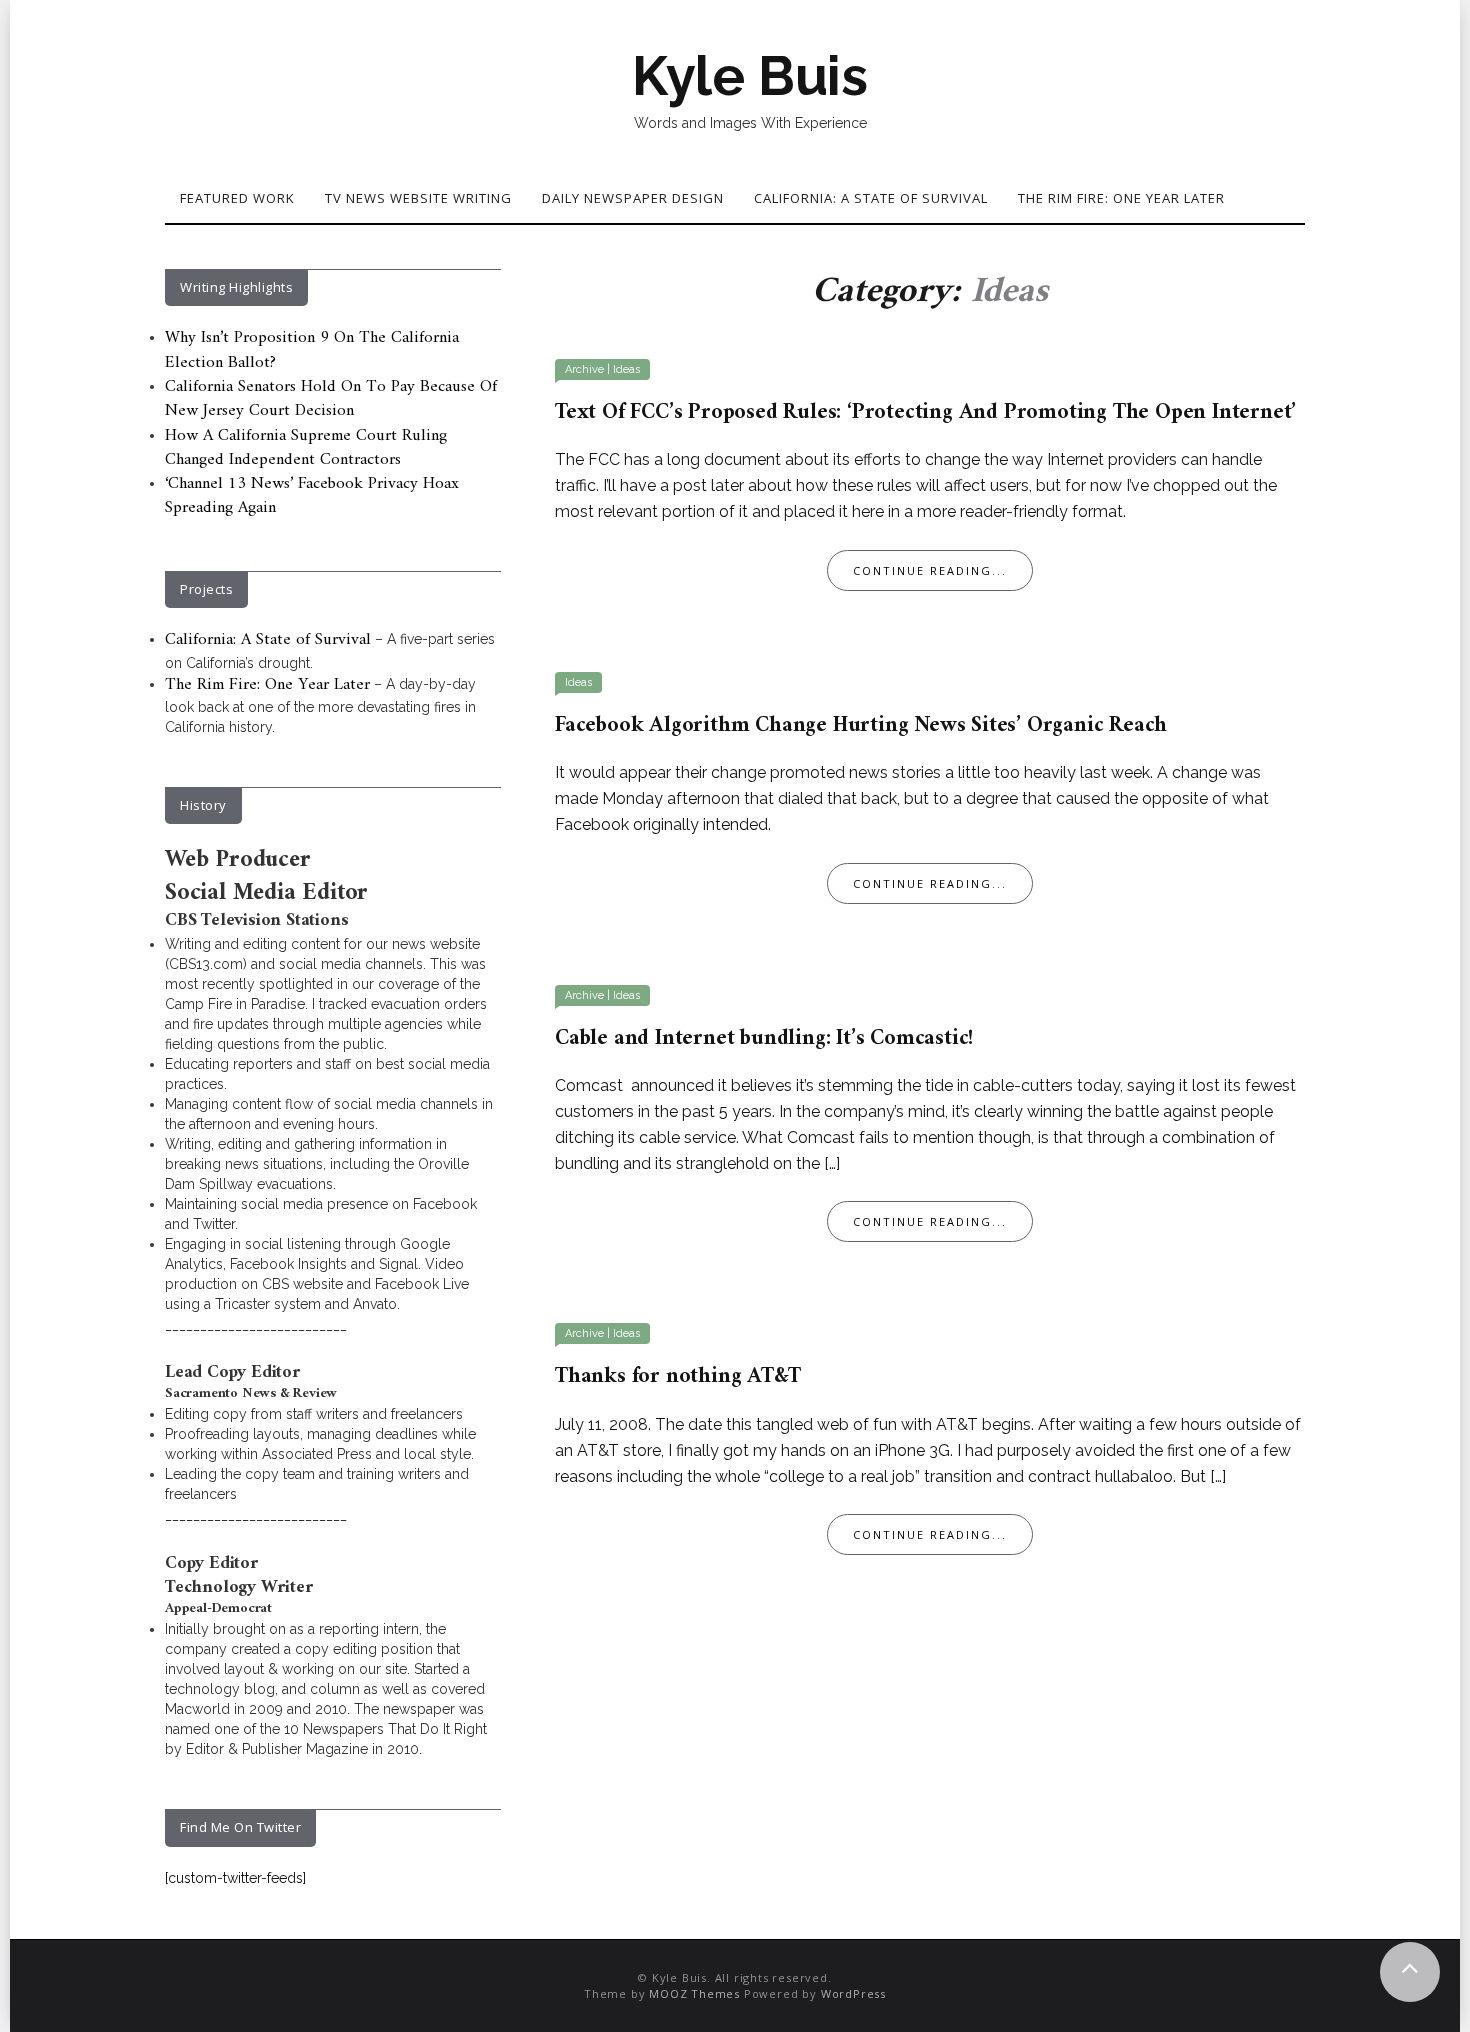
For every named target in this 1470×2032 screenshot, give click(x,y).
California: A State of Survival (871, 198)
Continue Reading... (930, 570)
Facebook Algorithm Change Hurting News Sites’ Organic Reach (861, 725)
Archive (584, 369)
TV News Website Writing (418, 198)
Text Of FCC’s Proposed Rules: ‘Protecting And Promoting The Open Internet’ (925, 412)
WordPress (853, 1993)
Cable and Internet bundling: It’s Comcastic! (764, 1038)
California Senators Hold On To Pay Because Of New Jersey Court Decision (331, 399)
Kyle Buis (750, 76)
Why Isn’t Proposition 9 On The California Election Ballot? (312, 350)
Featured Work (237, 198)
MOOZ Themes (694, 1993)
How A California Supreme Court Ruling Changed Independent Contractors (306, 448)
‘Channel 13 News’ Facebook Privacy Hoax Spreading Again (312, 496)
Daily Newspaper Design (633, 198)
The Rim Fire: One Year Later (1121, 198)
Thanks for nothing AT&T (677, 1376)
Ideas (626, 369)
